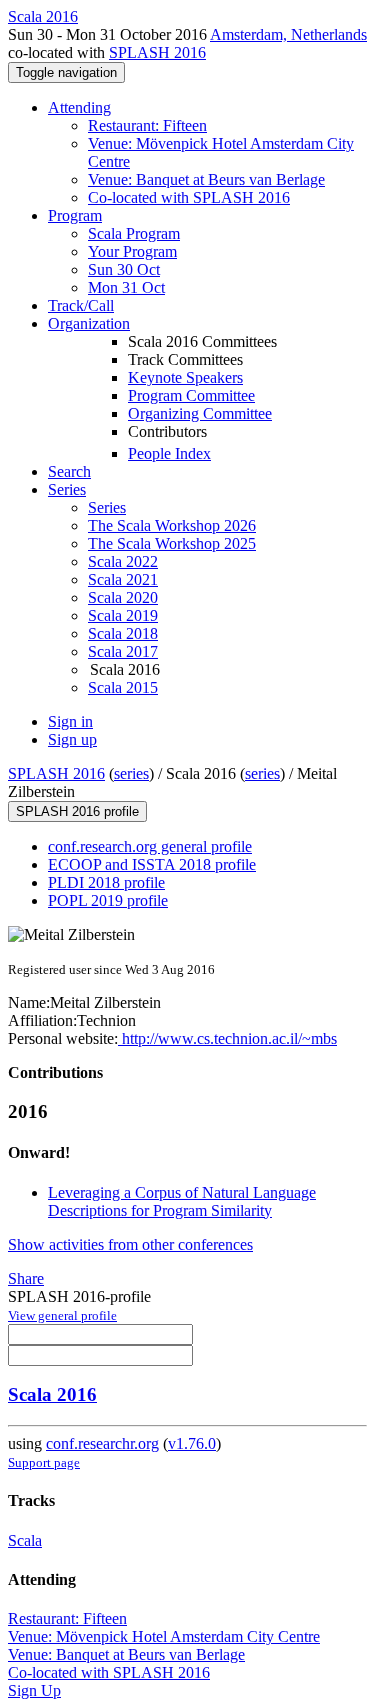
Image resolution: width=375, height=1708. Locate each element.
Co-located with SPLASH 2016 (189, 197)
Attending (79, 107)
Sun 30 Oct (124, 269)
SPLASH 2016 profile (77, 811)
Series (107, 507)
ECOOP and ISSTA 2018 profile (152, 864)
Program (75, 215)
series (131, 773)
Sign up (72, 739)
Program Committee (191, 395)
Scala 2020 (123, 597)
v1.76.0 (192, 1443)
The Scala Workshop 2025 (172, 543)
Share (26, 1278)
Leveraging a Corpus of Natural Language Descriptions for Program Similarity (182, 1201)
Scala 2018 (123, 633)
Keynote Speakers (185, 377)
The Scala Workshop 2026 (172, 525)
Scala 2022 (123, 561)
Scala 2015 (123, 687)
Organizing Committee (200, 413)
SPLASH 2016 (157, 52)
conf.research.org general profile (150, 846)
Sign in (70, 721)
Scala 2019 (123, 615)
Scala (25, 1540)
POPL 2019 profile (108, 900)
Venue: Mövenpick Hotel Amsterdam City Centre (164, 1636)
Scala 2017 (123, 651)
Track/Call (81, 305)
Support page (44, 1462)
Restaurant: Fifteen (147, 125)
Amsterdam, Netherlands (288, 34)
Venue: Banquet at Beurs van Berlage (206, 179)
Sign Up (34, 1690)
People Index (169, 453)
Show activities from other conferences (130, 1244)
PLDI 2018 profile (106, 882)
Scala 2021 (123, 579)
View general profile (62, 1315)
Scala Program (134, 233)
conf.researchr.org (102, 1443)
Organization (89, 323)
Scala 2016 (52, 1394)
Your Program (132, 251)
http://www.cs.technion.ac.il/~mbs (227, 1038)
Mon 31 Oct (126, 287)
